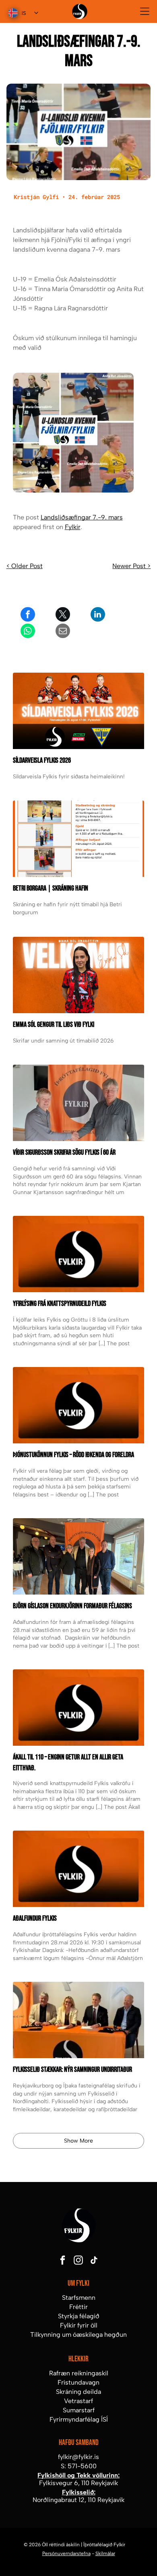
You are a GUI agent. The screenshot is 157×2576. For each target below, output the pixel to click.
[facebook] (63, 2261)
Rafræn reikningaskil (79, 2373)
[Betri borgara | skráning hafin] (79, 839)
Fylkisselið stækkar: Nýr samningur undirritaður (72, 2070)
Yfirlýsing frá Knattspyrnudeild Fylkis (60, 1304)
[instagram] (78, 2261)
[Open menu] (145, 11)
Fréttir (78, 2307)
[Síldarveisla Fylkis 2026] (79, 711)
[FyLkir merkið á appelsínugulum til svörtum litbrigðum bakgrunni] (79, 1708)
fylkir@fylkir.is (78, 2457)
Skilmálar (105, 2553)
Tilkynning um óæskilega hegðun (78, 2335)
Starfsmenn (79, 2298)
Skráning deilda (78, 2392)
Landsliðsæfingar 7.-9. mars (82, 517)
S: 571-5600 (79, 2466)
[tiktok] (94, 2261)
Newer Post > (131, 566)
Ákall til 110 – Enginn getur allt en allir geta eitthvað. (68, 1763)
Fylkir (73, 527)
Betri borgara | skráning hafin (51, 888)
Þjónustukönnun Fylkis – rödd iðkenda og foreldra (73, 1455)
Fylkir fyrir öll (79, 2325)
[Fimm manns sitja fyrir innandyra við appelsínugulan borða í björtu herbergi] (79, 1556)
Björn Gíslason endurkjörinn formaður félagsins (72, 1606)
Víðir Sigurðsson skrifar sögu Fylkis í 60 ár (64, 1153)
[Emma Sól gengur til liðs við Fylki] (79, 975)
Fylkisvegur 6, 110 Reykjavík (78, 2483)
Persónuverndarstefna (66, 2553)
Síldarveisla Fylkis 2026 (42, 760)
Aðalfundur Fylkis (35, 1918)
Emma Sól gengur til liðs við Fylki (54, 1025)
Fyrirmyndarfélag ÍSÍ (79, 2419)
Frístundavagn (78, 2382)
